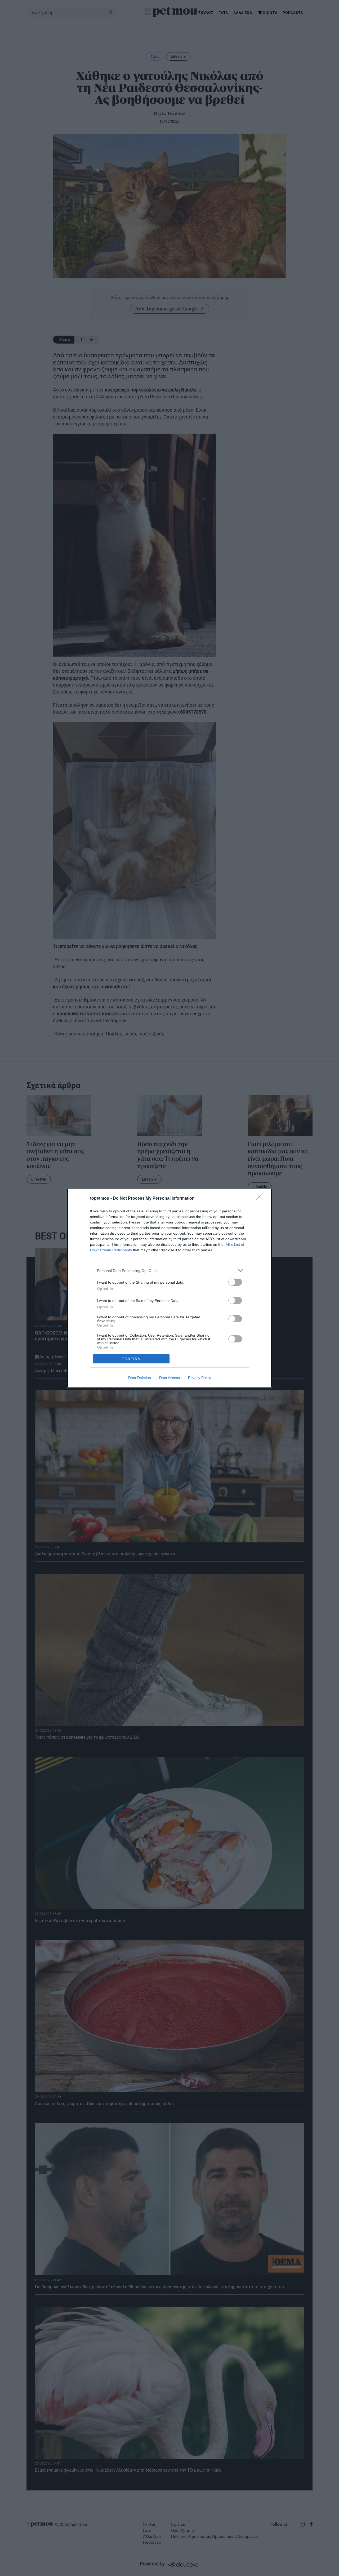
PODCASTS (293, 13)
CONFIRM (131, 1359)
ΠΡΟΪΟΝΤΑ (267, 13)
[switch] (235, 1282)
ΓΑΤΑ (223, 13)
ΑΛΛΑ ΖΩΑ (243, 13)
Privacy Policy (200, 1378)
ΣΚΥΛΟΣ (206, 13)
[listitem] (169, 1271)
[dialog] (169, 1288)
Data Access (169, 1378)
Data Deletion (140, 1378)
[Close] (261, 1199)
